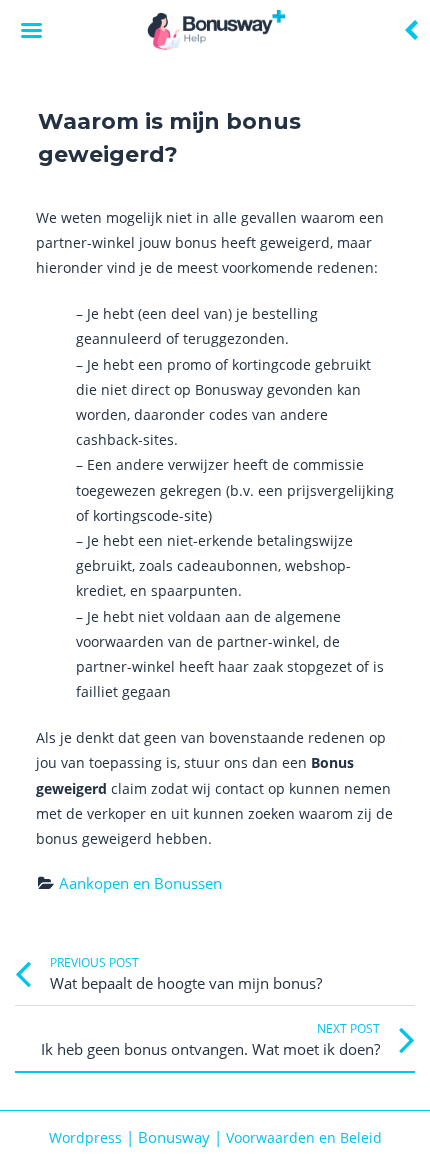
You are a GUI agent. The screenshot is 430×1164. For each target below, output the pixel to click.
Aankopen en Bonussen (140, 883)
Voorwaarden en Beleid (304, 1137)
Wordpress (85, 1137)
